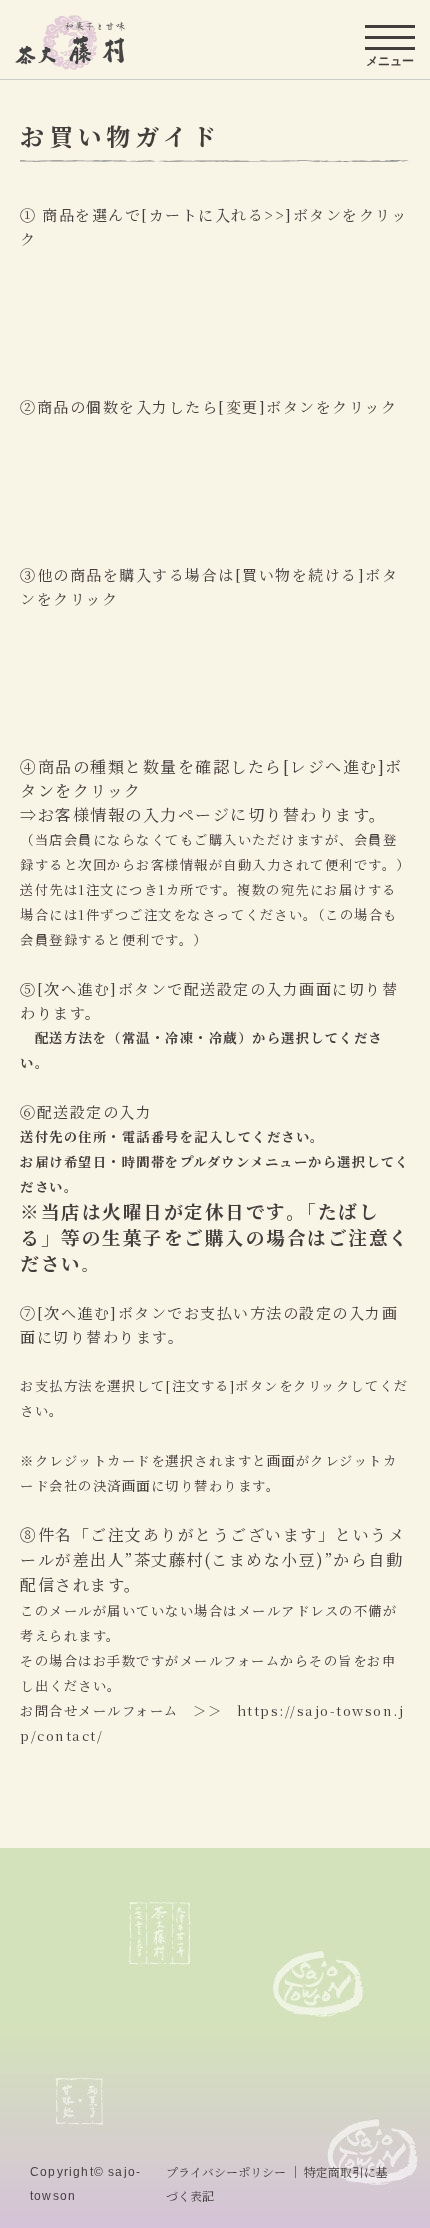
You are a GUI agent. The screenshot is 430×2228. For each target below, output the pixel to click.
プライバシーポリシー (226, 2171)
